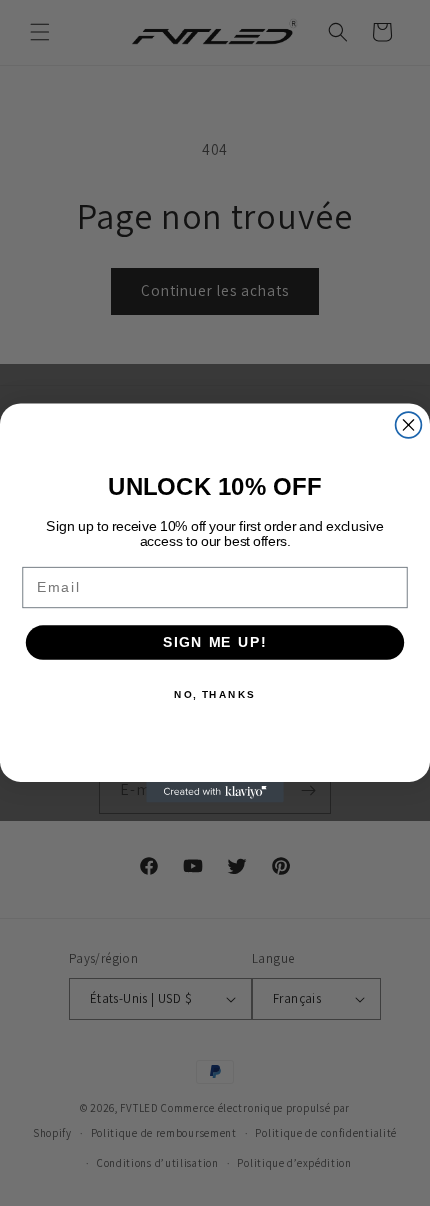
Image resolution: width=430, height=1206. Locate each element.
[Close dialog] (409, 425)
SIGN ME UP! (215, 642)
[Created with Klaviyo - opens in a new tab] (215, 792)
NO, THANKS (215, 694)
